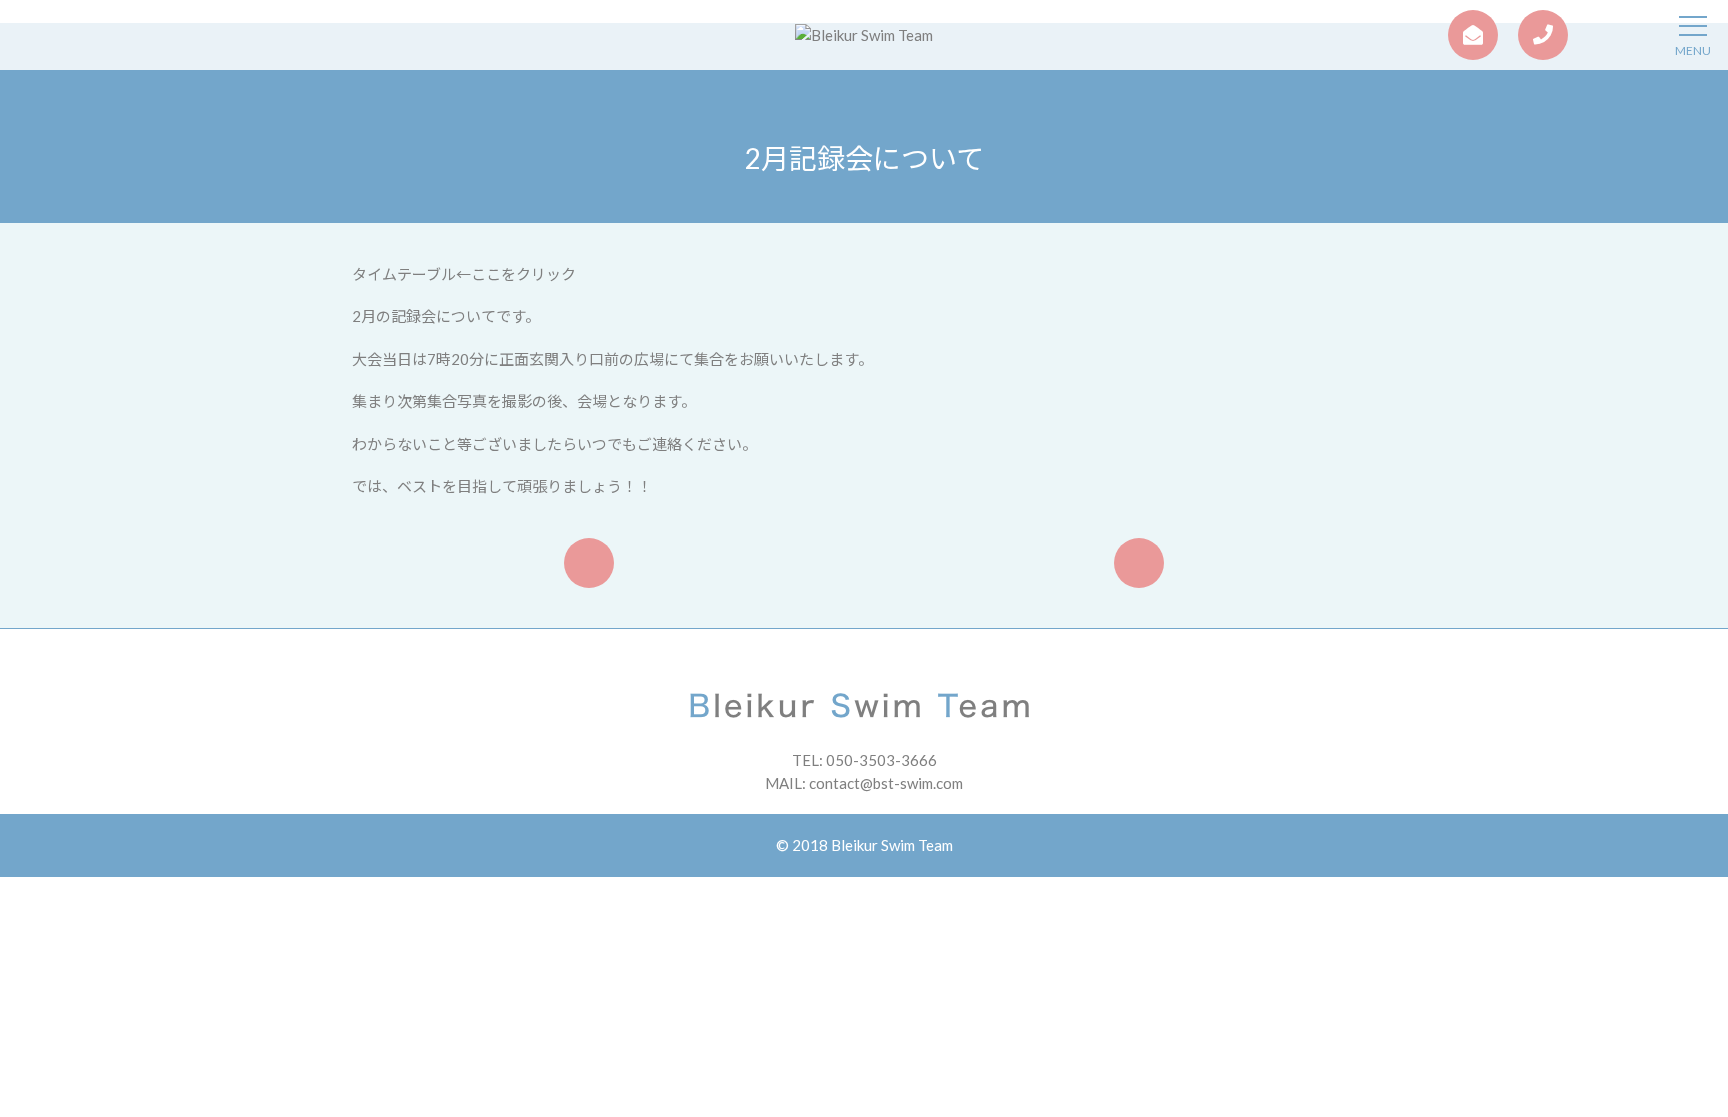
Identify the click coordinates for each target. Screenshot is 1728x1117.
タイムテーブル (404, 274)
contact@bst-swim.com (886, 783)
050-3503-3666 (881, 760)
